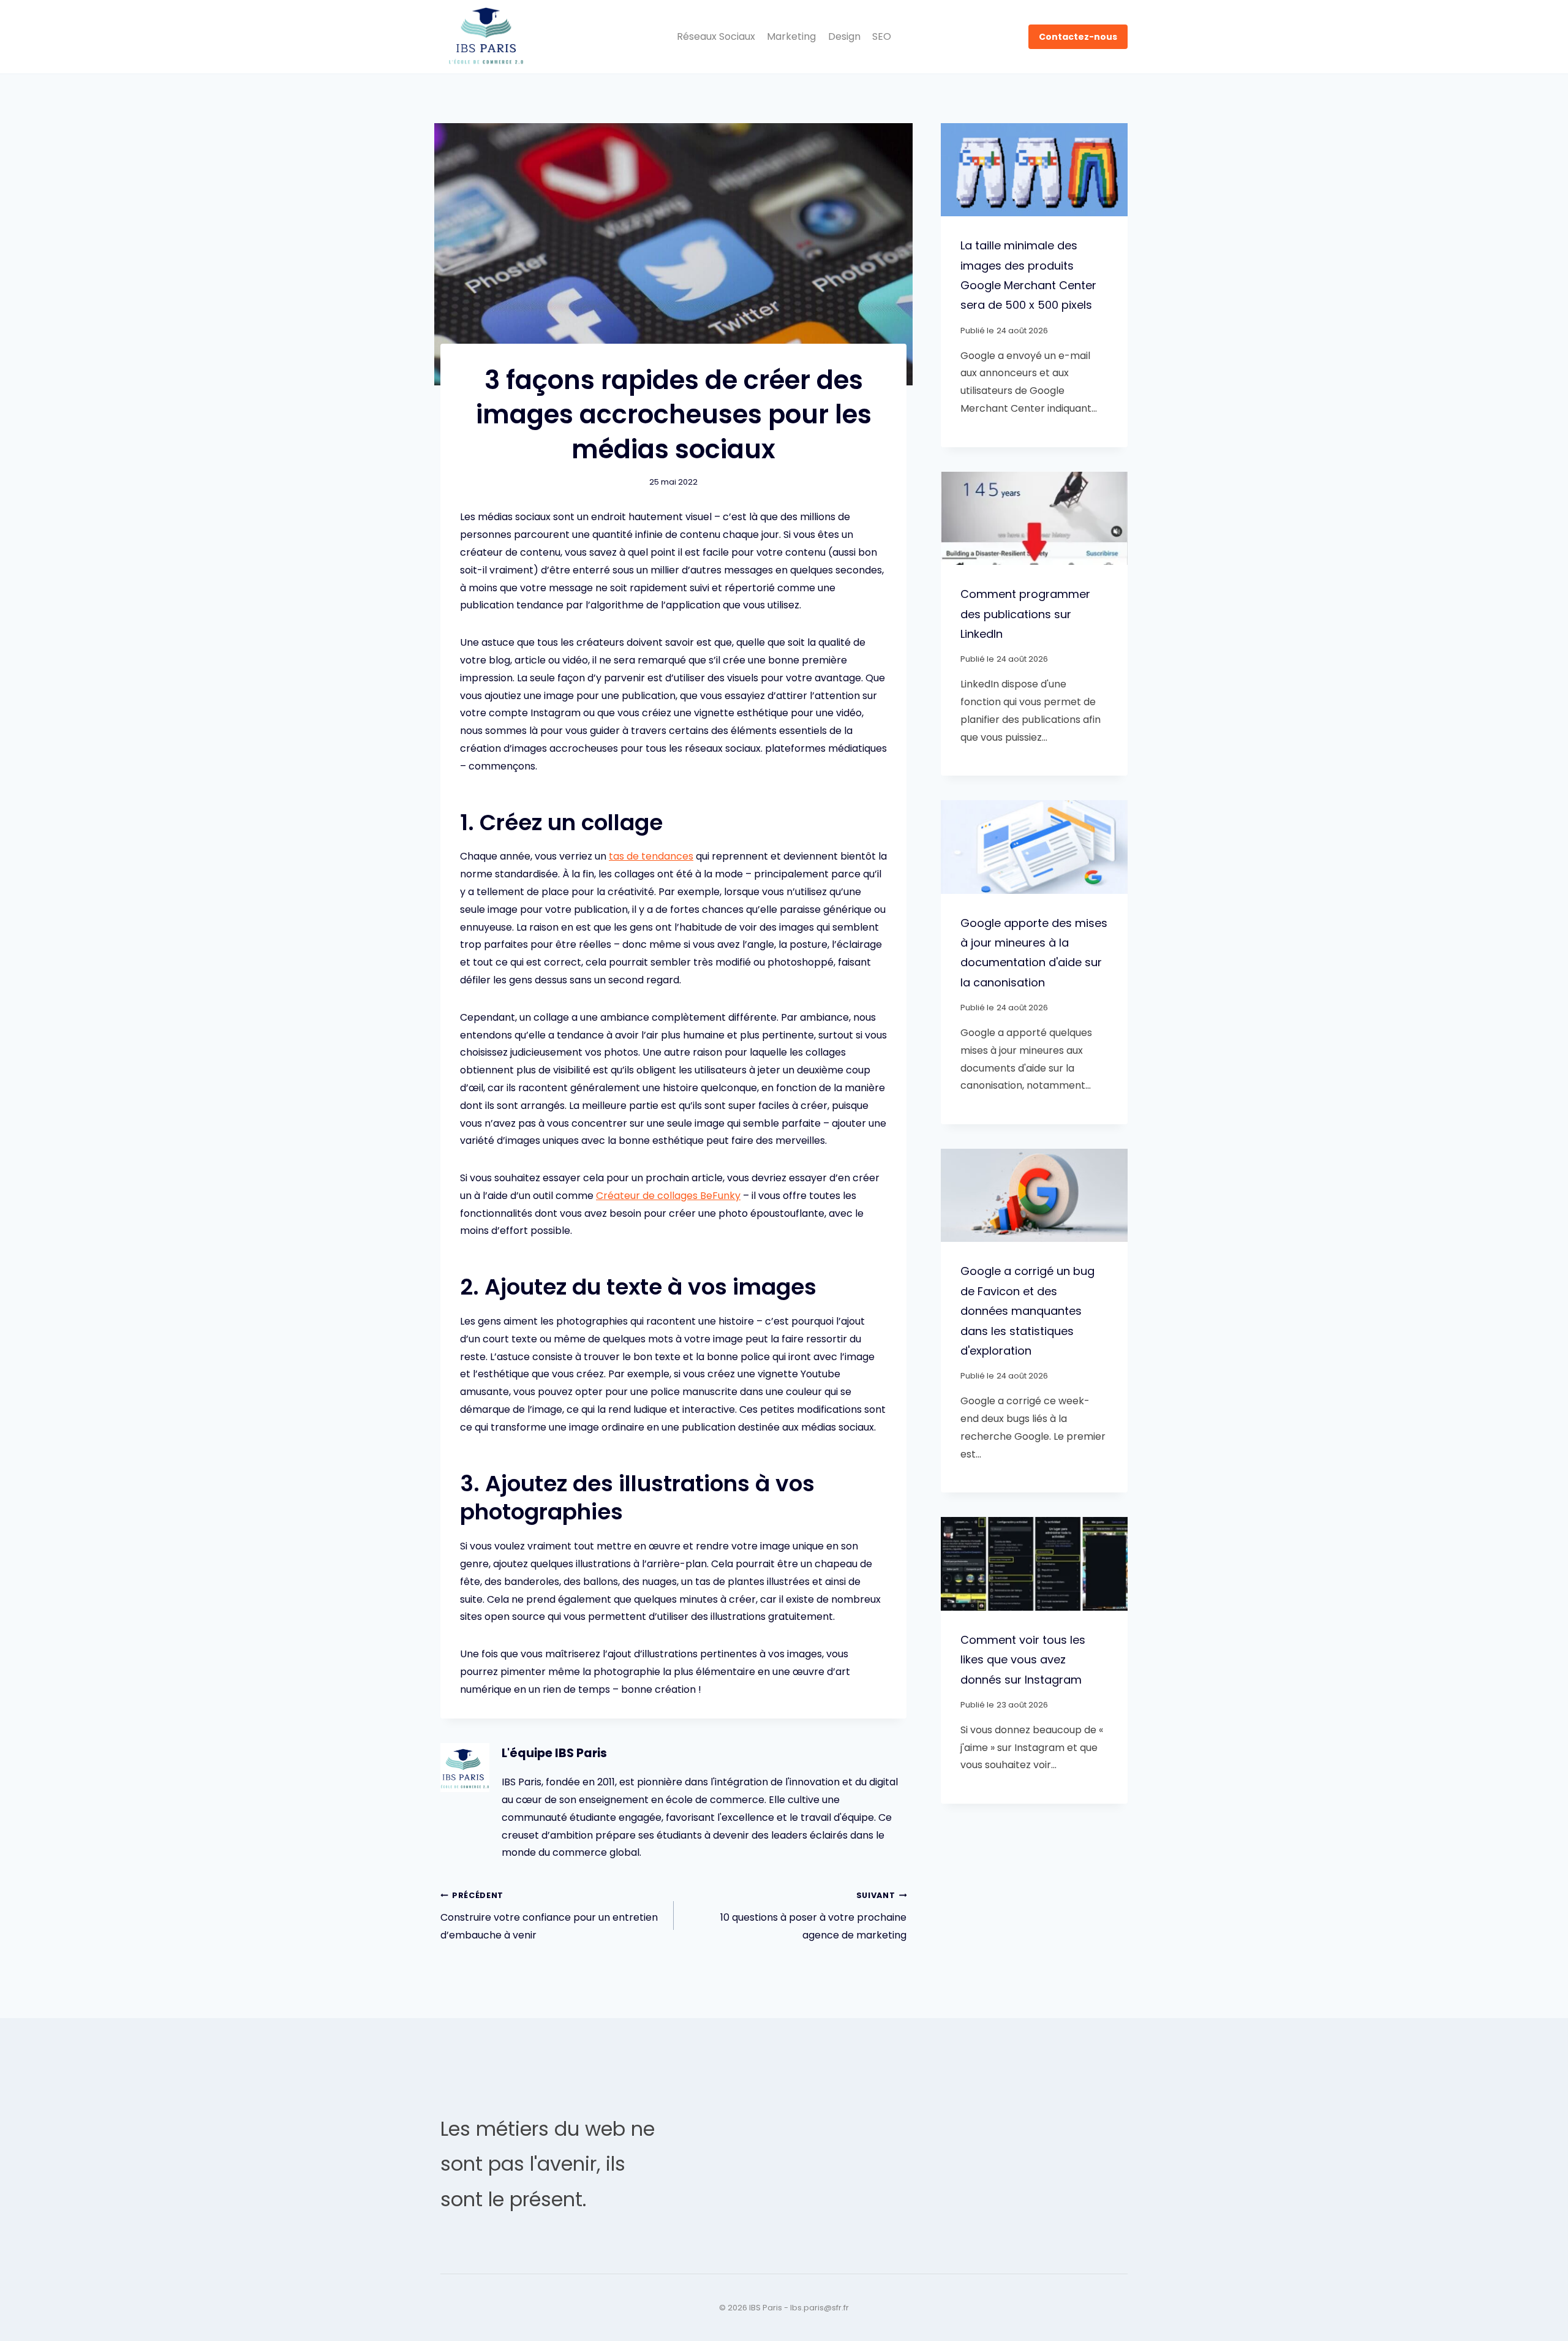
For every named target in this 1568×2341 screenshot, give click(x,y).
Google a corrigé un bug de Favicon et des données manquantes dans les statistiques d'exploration (1027, 1311)
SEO (882, 36)
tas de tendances (651, 856)
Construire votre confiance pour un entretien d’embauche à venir (549, 1916)
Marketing (791, 36)
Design (844, 36)
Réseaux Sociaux (716, 36)
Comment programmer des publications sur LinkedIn (1025, 614)
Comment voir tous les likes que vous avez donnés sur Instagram (1023, 1660)
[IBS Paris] (486, 37)
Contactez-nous (1078, 37)
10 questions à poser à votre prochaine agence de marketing (813, 1916)
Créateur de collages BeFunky (668, 1196)
